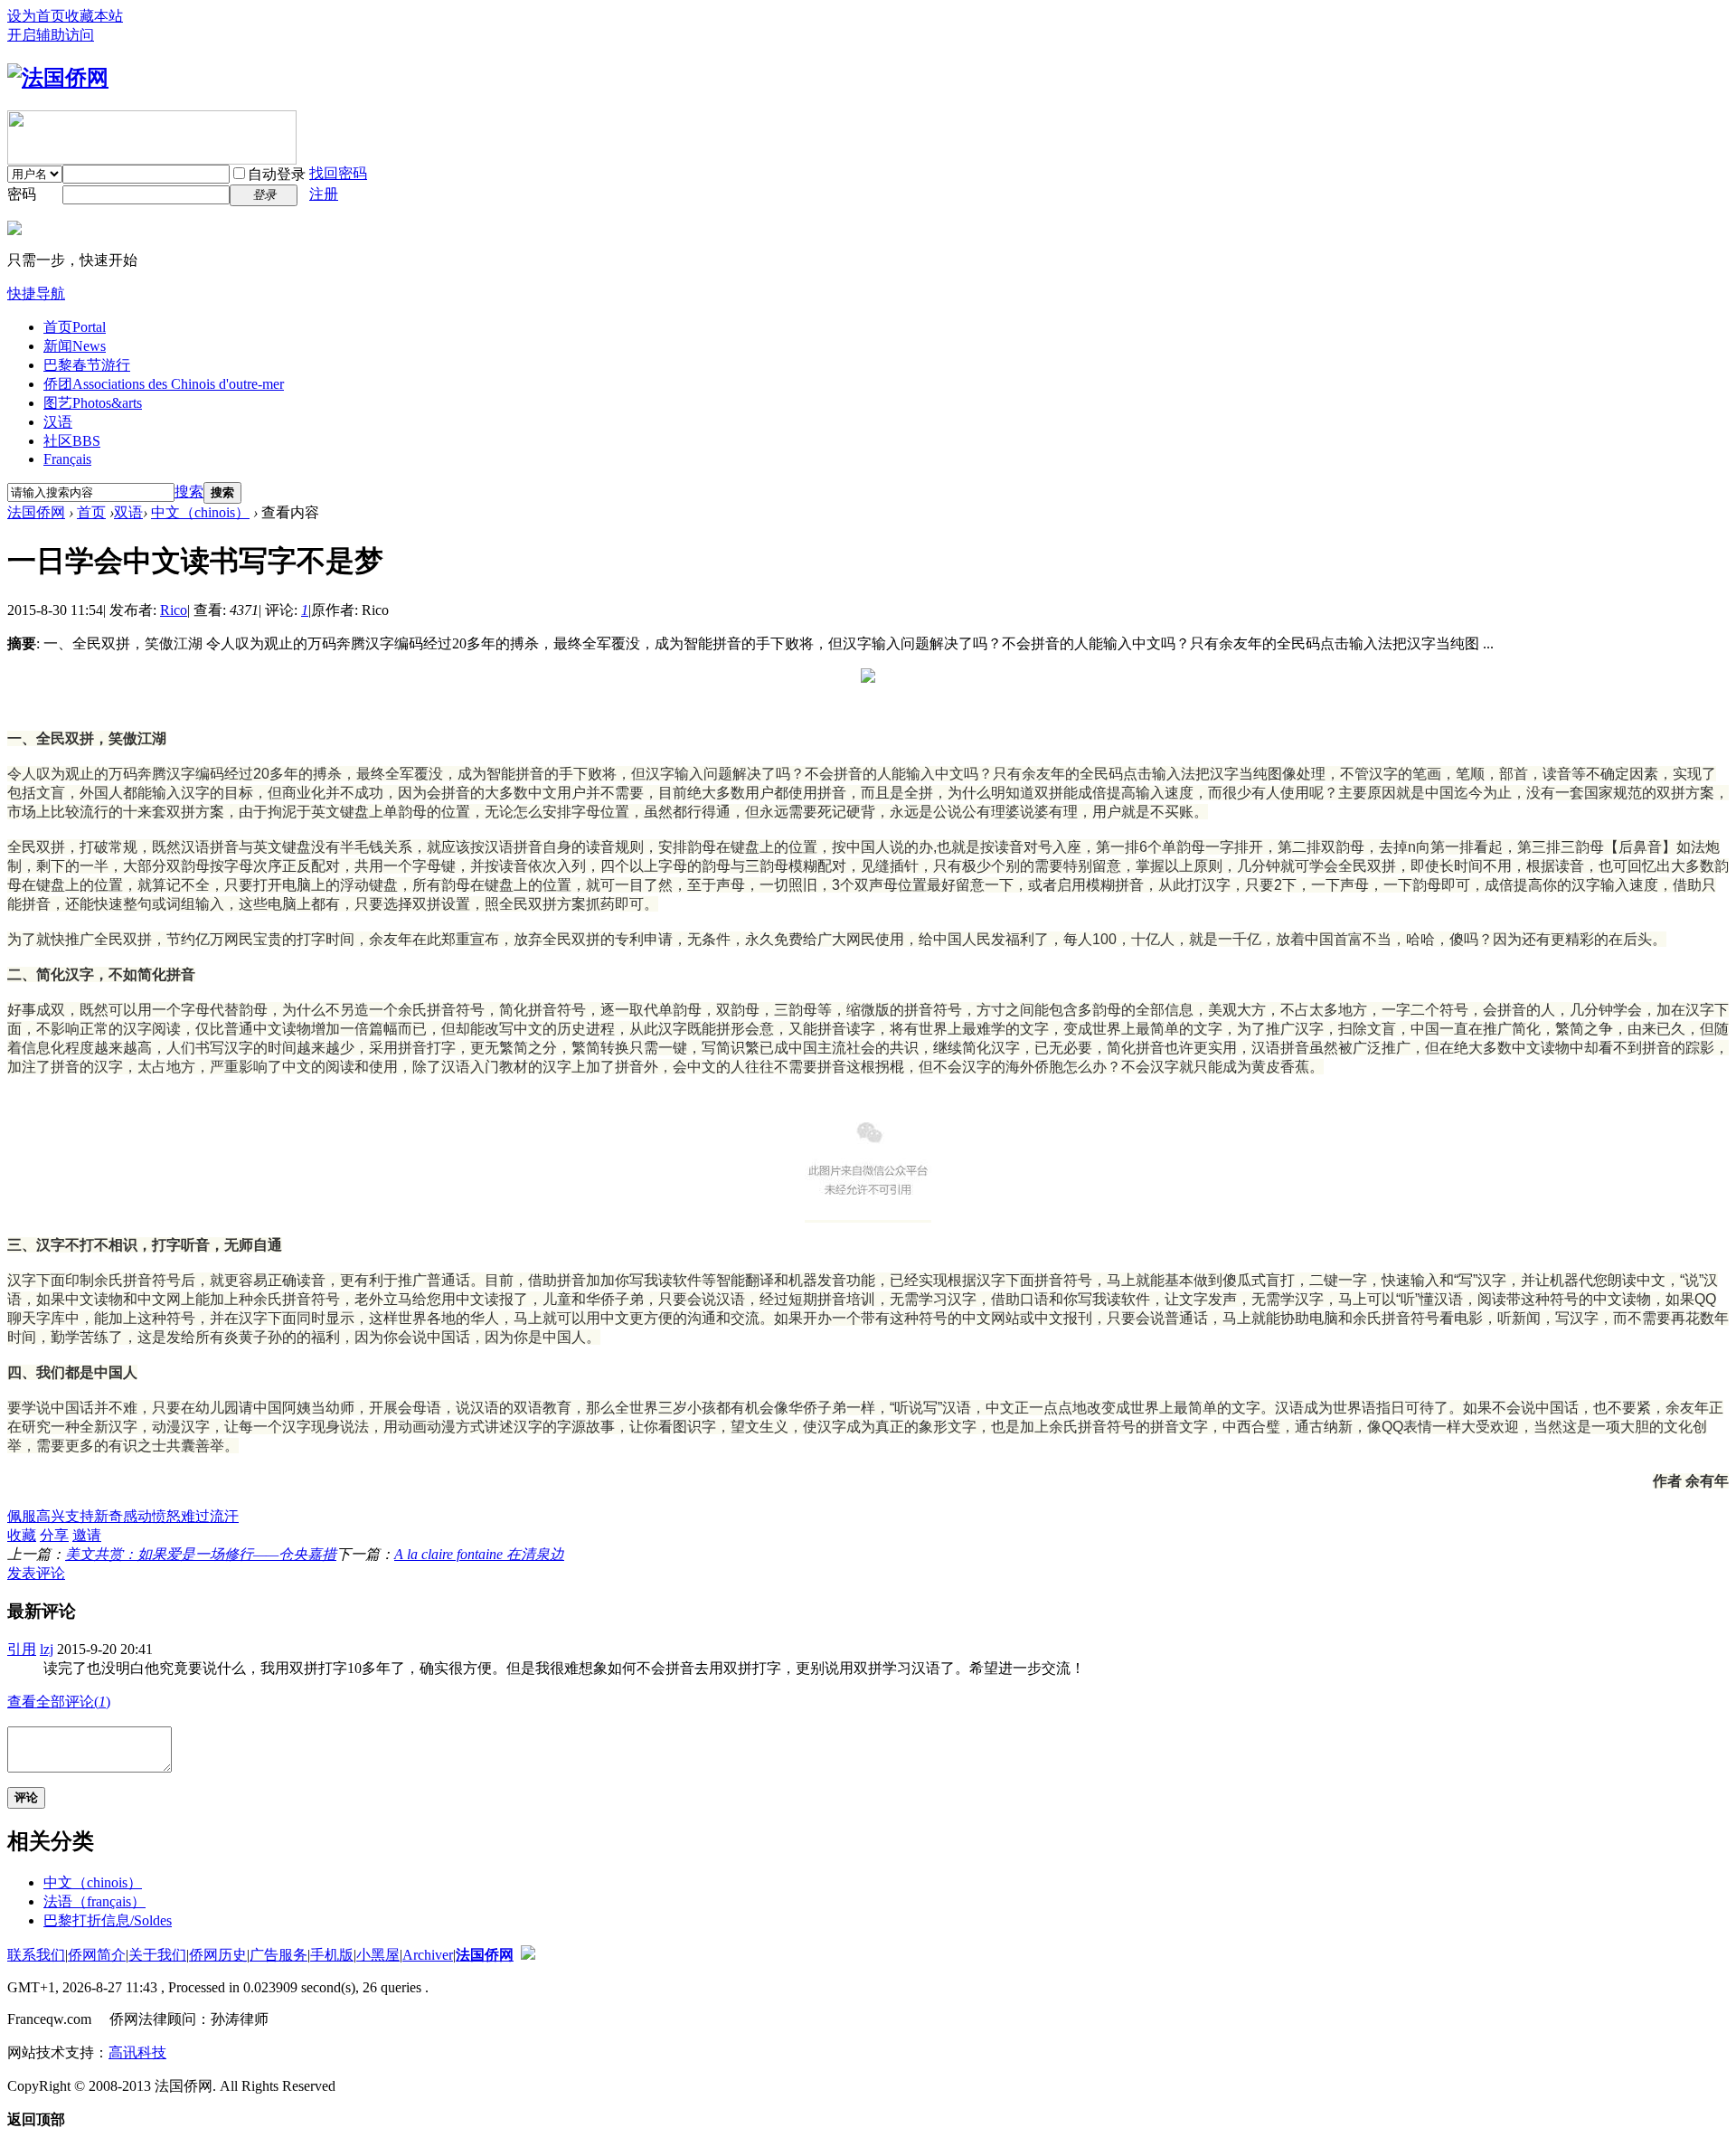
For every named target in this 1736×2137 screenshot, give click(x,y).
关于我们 (157, 1955)
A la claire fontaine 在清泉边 (479, 1554)
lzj (47, 1649)
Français (67, 459)
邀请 (87, 1535)
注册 (324, 194)
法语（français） (94, 1901)
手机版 (332, 1955)
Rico (174, 610)
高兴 (51, 1516)
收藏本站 (94, 16)
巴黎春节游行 (87, 365)
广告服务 (278, 1955)
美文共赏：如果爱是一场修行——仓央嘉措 (201, 1554)
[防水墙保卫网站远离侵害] (528, 1955)
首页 (75, 327)
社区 (72, 441)
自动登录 (277, 174)
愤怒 (166, 1516)
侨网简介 (97, 1955)
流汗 (224, 1516)
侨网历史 (218, 1955)
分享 (54, 1535)
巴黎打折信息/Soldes (108, 1920)
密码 (22, 194)
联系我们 (36, 1955)
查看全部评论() (59, 1702)
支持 (80, 1516)
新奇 (108, 1516)
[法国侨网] (58, 78)
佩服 (22, 1516)
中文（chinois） (200, 512)
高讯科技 (137, 2052)
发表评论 (36, 1573)
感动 (137, 1516)
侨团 (164, 384)
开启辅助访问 (51, 35)
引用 (22, 1649)
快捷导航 (36, 293)
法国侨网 (36, 512)
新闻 (75, 346)
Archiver (428, 1955)
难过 (195, 1516)
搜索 (189, 492)
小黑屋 (378, 1955)
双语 (128, 512)
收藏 (22, 1535)
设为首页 (36, 16)
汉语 (58, 422)
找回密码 (338, 173)
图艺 (93, 403)
